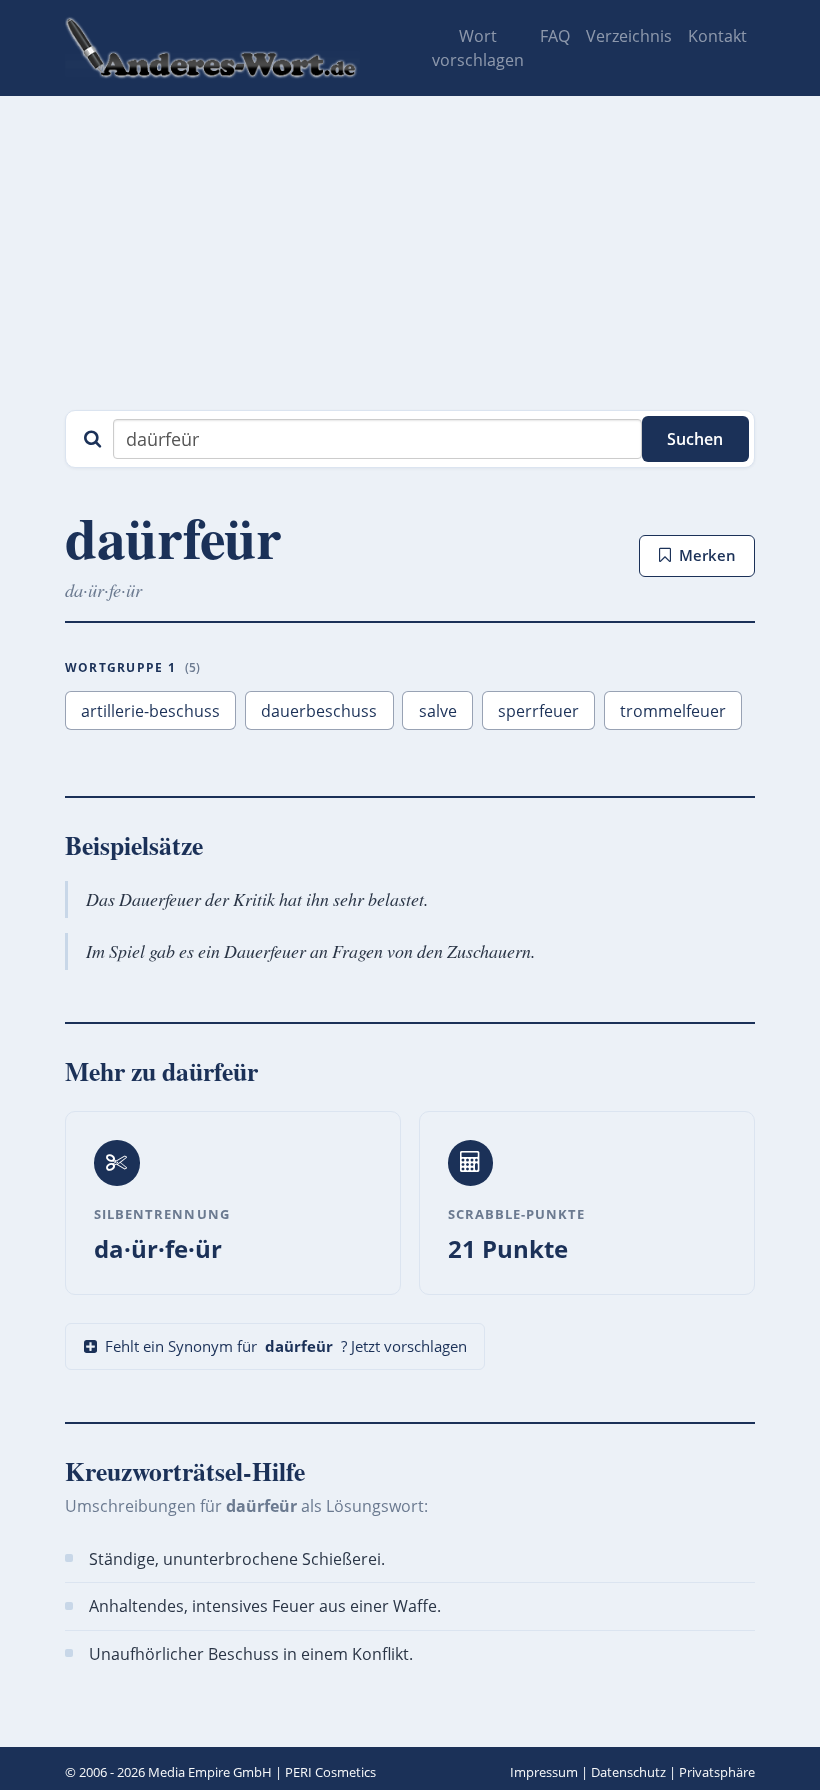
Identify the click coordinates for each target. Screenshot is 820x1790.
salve (438, 711)
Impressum (544, 1772)
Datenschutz (628, 1772)
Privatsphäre (717, 1772)
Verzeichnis (629, 36)
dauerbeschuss (319, 711)
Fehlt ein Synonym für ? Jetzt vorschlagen (286, 1346)
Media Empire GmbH (210, 1772)
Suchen (695, 439)
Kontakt (717, 36)
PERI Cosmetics (330, 1772)
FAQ (555, 36)
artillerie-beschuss (150, 711)
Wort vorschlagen (478, 48)
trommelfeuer (673, 711)
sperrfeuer (538, 711)
